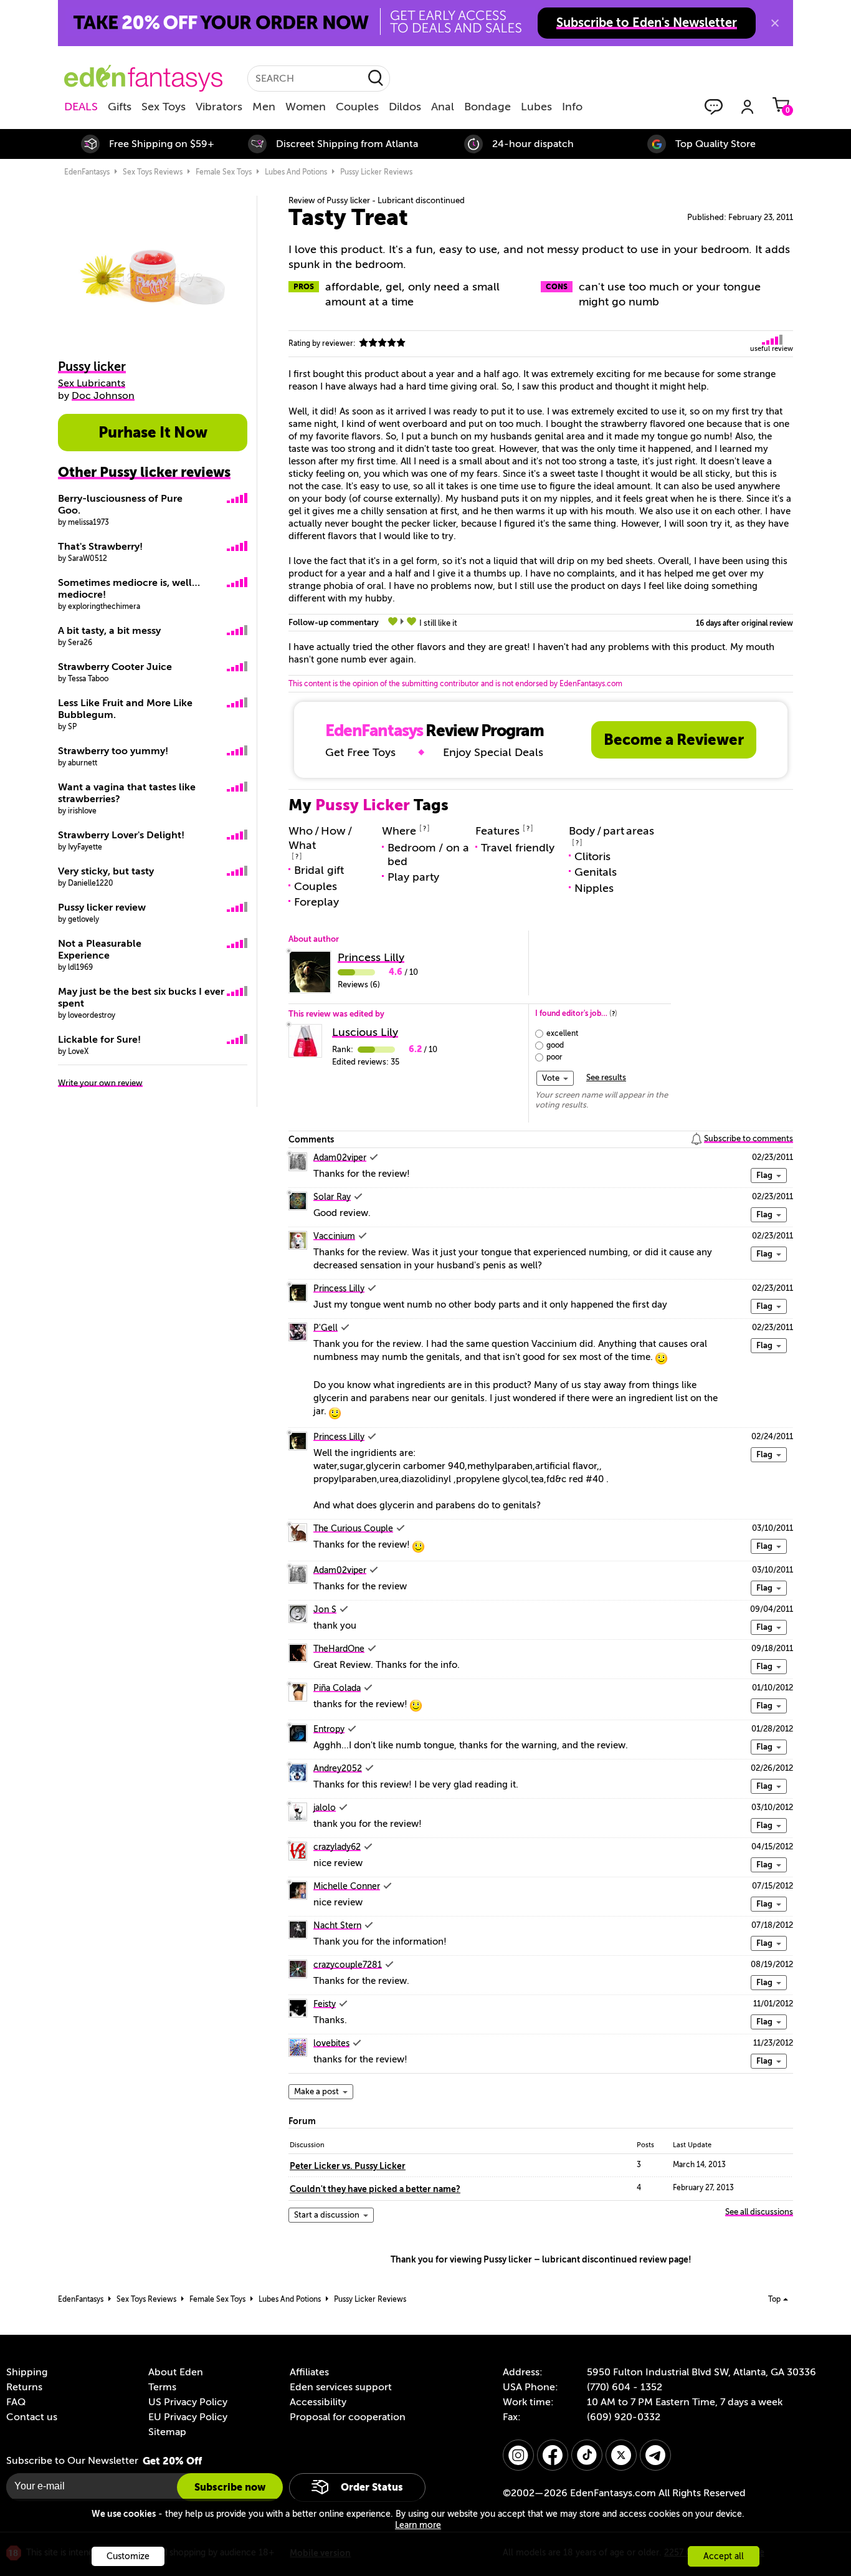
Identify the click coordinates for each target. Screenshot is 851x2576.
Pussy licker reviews (376, 172)
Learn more (418, 2525)
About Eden (176, 2372)
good (555, 1045)
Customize (128, 2556)
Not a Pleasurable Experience (100, 950)
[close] (775, 23)
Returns (24, 2387)
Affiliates (309, 2372)
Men (264, 107)
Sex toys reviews (153, 172)
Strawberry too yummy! (113, 751)
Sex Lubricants (92, 383)
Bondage (487, 107)
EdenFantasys (87, 172)
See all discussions (759, 2212)
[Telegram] (655, 2455)
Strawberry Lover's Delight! (121, 835)
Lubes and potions (296, 172)
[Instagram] (518, 2455)
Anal (443, 107)
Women (306, 107)
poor (554, 1057)
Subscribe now (230, 2487)
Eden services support (341, 2387)
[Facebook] (553, 2455)
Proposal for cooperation (348, 2417)
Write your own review (100, 1083)
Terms (162, 2387)
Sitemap (167, 2432)
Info (572, 107)
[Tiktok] (587, 2455)
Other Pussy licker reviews (144, 472)
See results (606, 1077)
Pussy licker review (102, 907)
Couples (357, 107)
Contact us (32, 2417)
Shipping (27, 2372)
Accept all (724, 2556)
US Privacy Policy (188, 2402)
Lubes (536, 107)
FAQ (16, 2402)
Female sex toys (224, 172)
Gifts (120, 107)
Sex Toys (164, 107)
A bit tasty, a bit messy (109, 631)
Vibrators (219, 107)
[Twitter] (621, 2455)
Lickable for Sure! (99, 1040)
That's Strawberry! (100, 547)
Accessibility (318, 2402)
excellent (562, 1033)
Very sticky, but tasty (106, 871)
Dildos (405, 107)
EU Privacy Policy (188, 2417)
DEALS (81, 107)
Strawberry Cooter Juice (115, 667)
